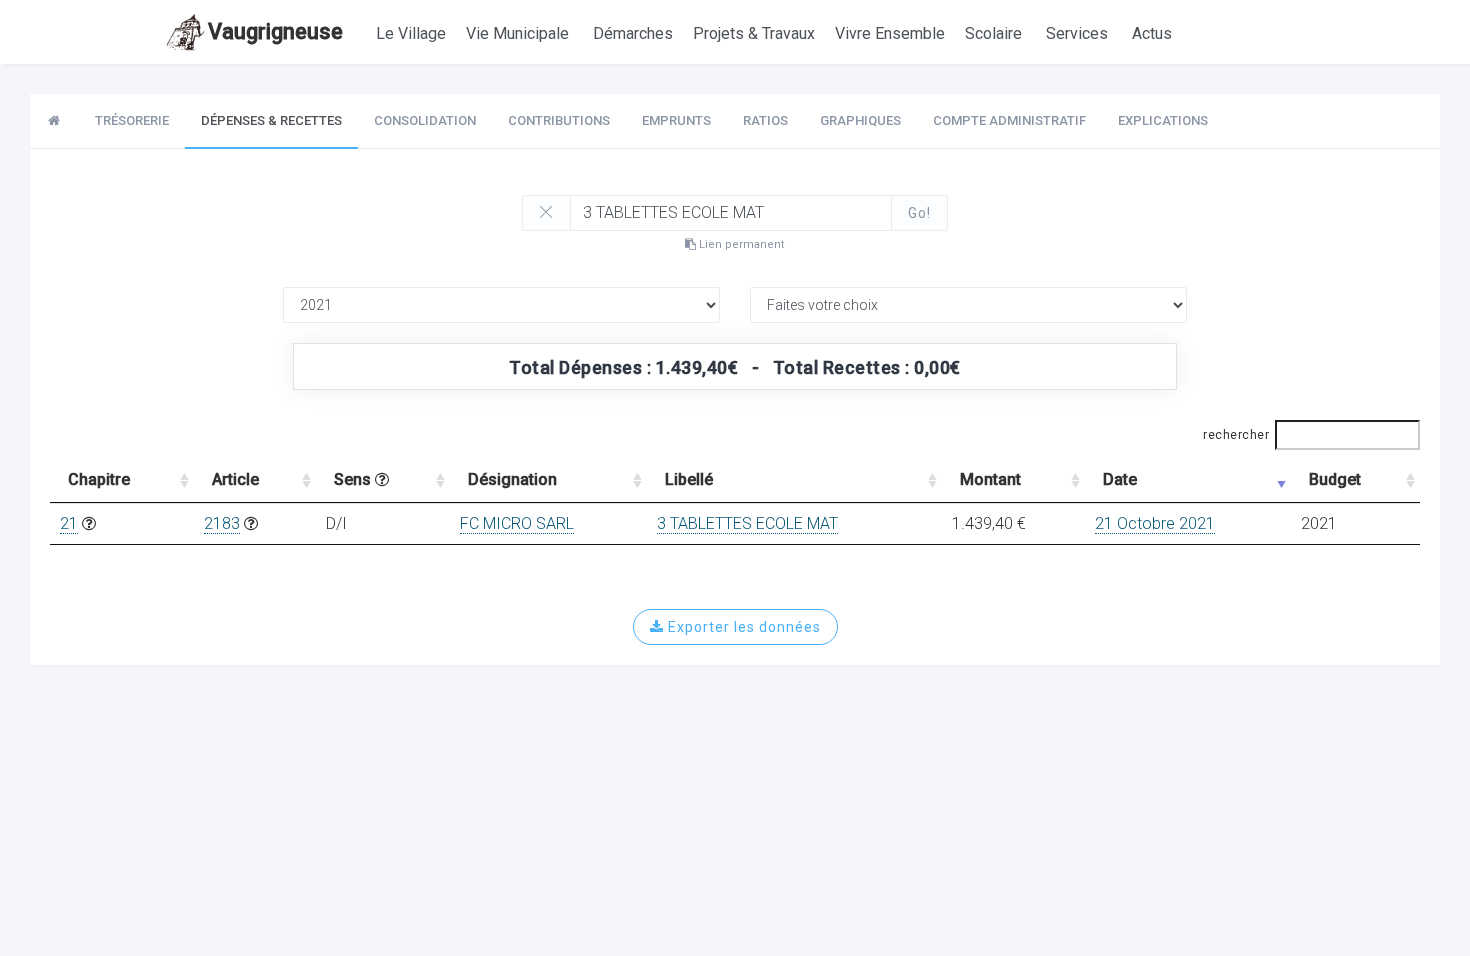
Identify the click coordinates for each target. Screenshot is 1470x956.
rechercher (1236, 435)
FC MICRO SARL (517, 523)
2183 (222, 523)
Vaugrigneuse (275, 31)
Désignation (512, 479)
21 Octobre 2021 (1155, 523)
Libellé (689, 479)
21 (69, 523)
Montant (990, 479)
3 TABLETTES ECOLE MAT (747, 523)
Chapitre (99, 479)
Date (1120, 479)
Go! (919, 213)
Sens (354, 479)
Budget (1335, 479)
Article (235, 479)
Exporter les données (742, 627)
